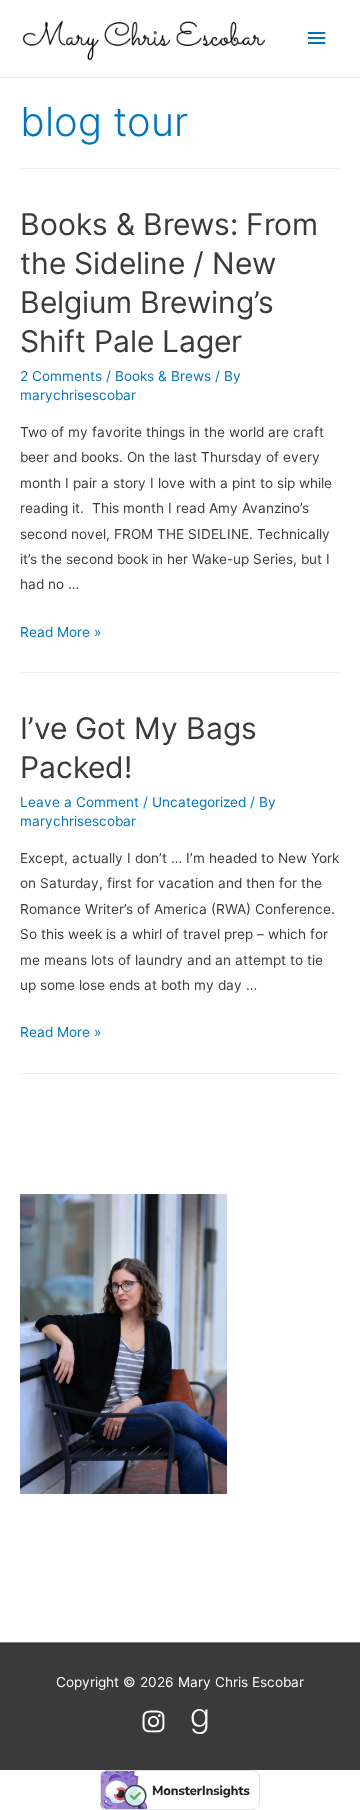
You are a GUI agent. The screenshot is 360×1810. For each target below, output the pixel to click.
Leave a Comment (79, 802)
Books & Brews (163, 376)
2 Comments (61, 376)
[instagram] (162, 1721)
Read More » (60, 632)
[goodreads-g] (203, 1721)
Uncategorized (199, 802)
